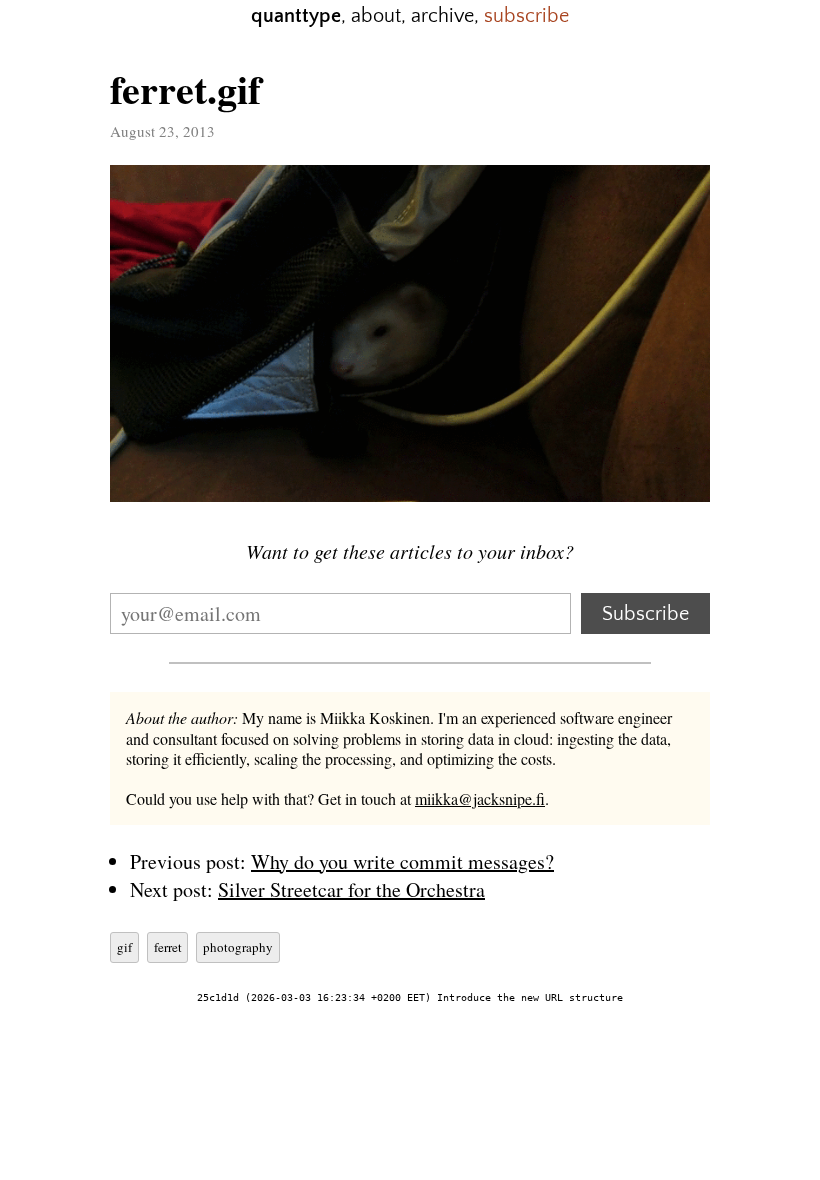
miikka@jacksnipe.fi (480, 798)
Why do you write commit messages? (402, 861)
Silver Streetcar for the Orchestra (351, 889)
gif (124, 947)
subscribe (526, 16)
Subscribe (645, 614)
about (376, 16)
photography (238, 947)
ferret (168, 947)
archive (442, 16)
